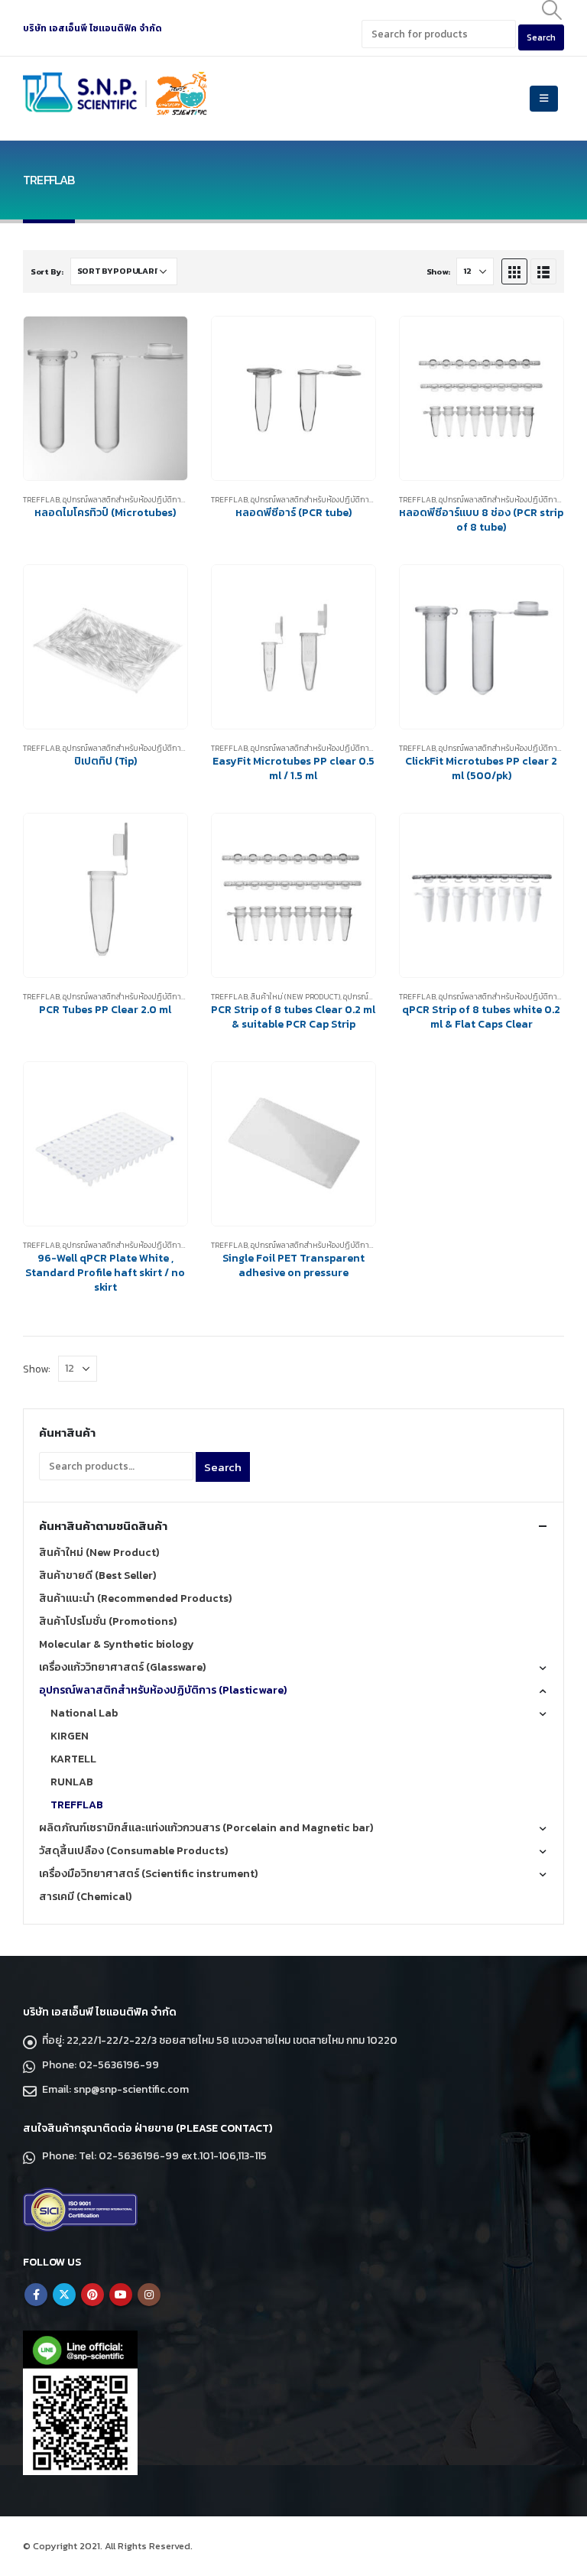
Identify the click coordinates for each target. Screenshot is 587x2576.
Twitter (64, 2295)
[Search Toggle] (552, 10)
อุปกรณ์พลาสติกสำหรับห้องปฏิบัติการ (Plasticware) (151, 500)
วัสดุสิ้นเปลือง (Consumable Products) (133, 1851)
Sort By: (47, 271)
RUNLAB (72, 1782)
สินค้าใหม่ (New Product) (295, 997)
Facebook (36, 2295)
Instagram (149, 2295)
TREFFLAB (41, 500)
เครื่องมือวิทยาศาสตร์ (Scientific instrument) (148, 1874)
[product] (105, 398)
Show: (438, 271)
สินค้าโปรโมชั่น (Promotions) (108, 1621)
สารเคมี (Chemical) (85, 1897)
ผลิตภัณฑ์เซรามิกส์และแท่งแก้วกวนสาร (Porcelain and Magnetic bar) (206, 1828)
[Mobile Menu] (544, 99)
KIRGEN (70, 1736)
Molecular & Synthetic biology (117, 1644)
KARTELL (73, 1759)
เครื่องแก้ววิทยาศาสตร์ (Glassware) (122, 1667)
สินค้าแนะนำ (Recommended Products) (135, 1598)
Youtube (121, 2295)
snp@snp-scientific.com (131, 2089)
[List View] (543, 271)
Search (223, 1467)
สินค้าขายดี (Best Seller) (97, 1575)
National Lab (84, 1713)
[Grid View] (514, 271)
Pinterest (92, 2295)
